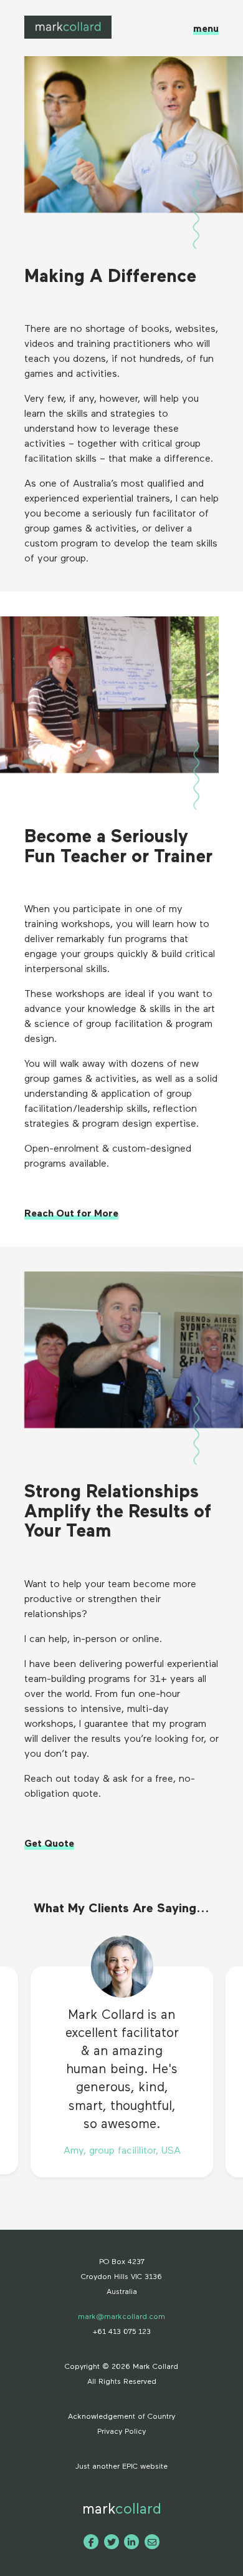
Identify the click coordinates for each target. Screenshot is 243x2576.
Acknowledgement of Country (121, 2417)
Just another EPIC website (121, 2467)
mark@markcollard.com (121, 2317)
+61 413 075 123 (122, 2332)
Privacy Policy (121, 2432)
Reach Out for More (71, 1214)
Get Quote (49, 1844)
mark (122, 2509)
